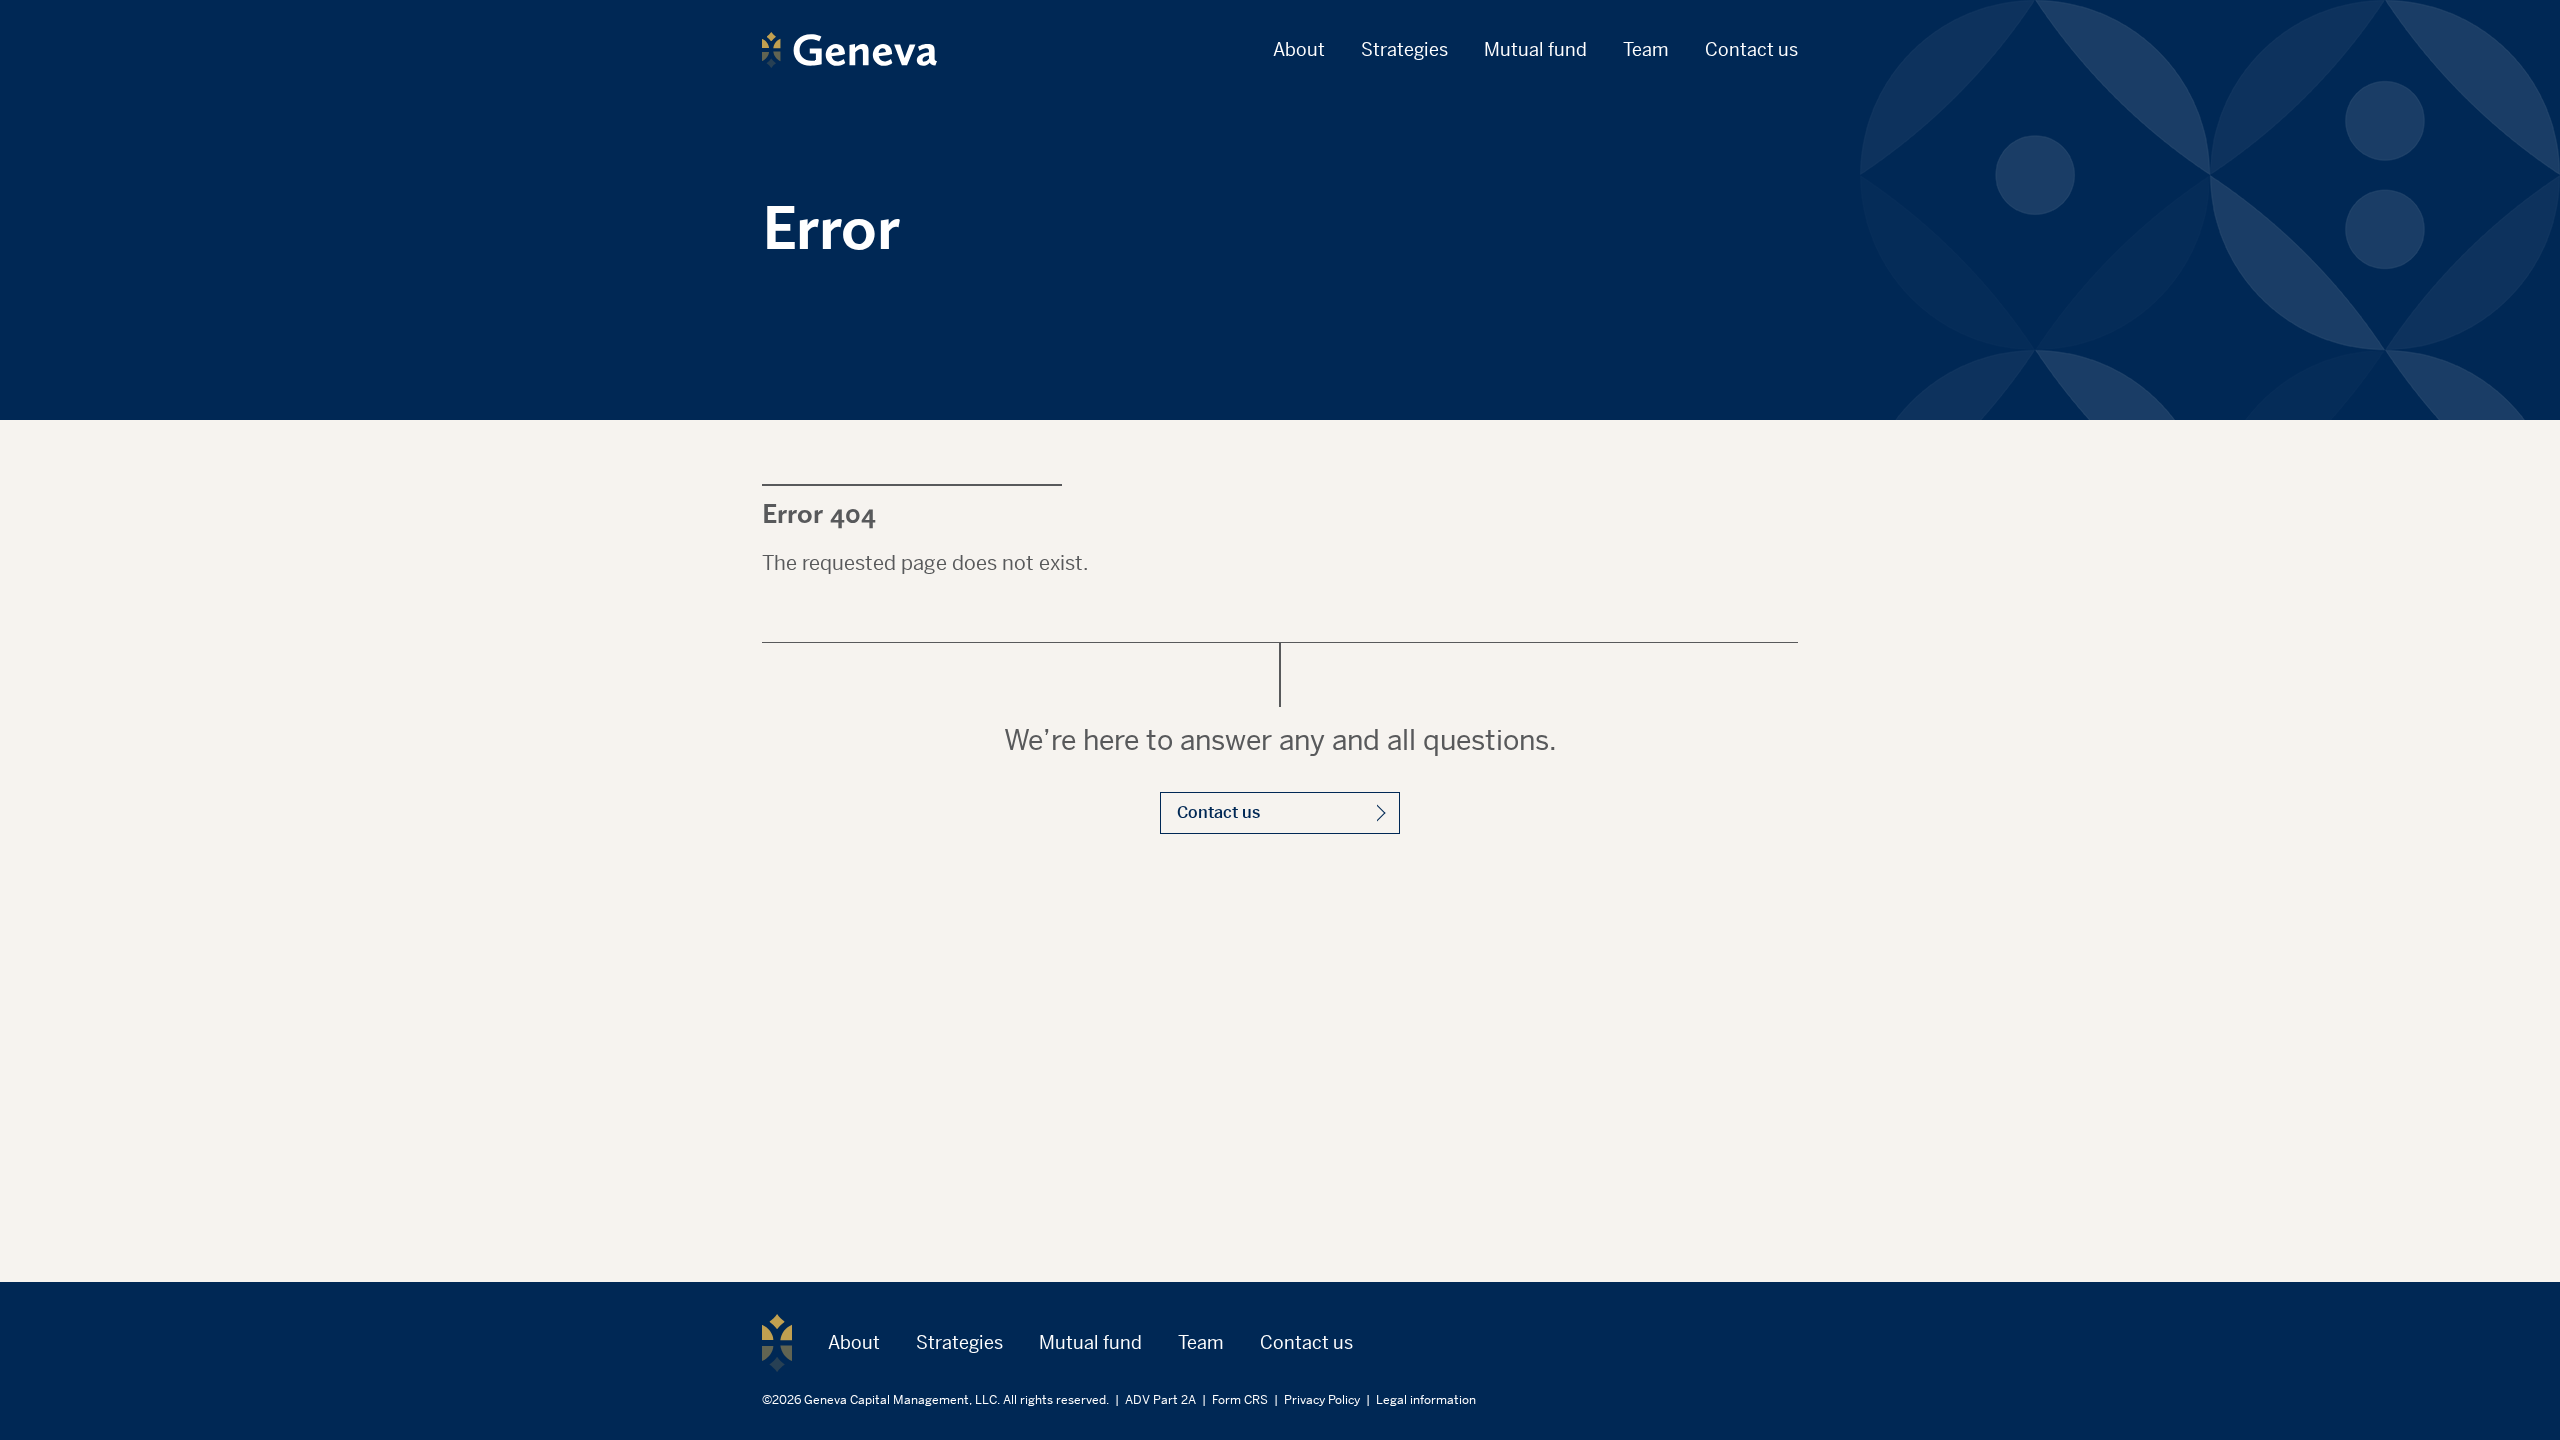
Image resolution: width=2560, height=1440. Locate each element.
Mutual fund (1535, 49)
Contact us (1751, 49)
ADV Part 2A (1160, 1400)
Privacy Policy (1322, 1400)
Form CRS (1240, 1400)
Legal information (1426, 1400)
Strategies (1404, 49)
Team (1646, 49)
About (1299, 49)
